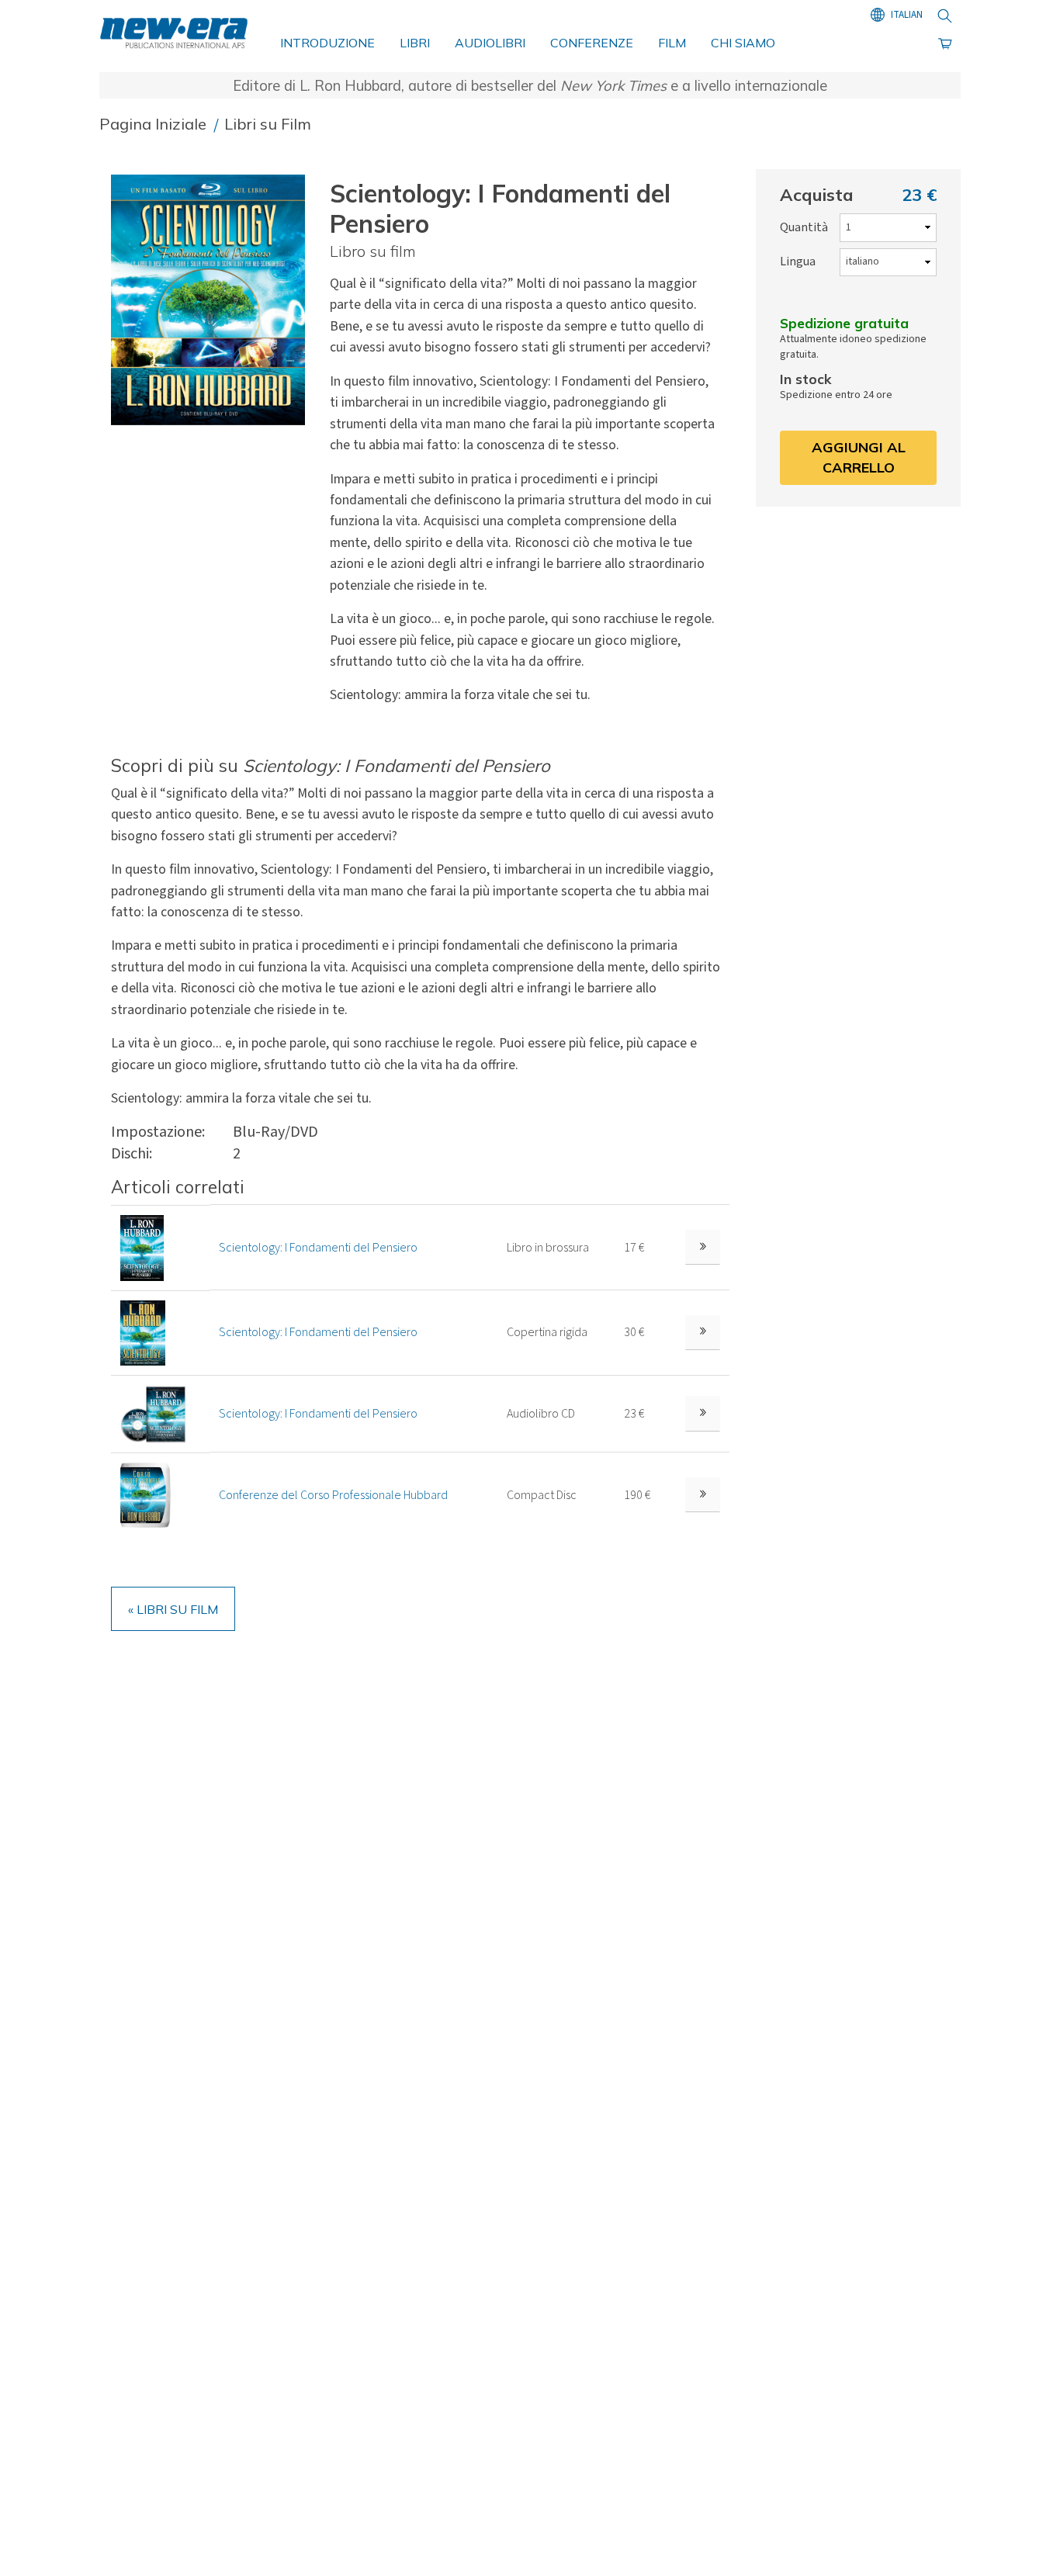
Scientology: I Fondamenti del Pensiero (318, 1248)
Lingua (798, 261)
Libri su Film (268, 124)
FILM (672, 43)
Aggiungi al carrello (859, 457)
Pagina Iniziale (155, 124)
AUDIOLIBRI (490, 43)
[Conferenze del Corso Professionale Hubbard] (145, 1494)
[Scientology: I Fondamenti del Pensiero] (142, 1247)
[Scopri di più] (703, 1247)
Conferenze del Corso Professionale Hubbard (333, 1495)
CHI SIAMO (743, 43)
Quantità (804, 227)
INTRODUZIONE (327, 43)
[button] (214, 300)
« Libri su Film (173, 1609)
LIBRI (415, 43)
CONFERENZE (592, 43)
